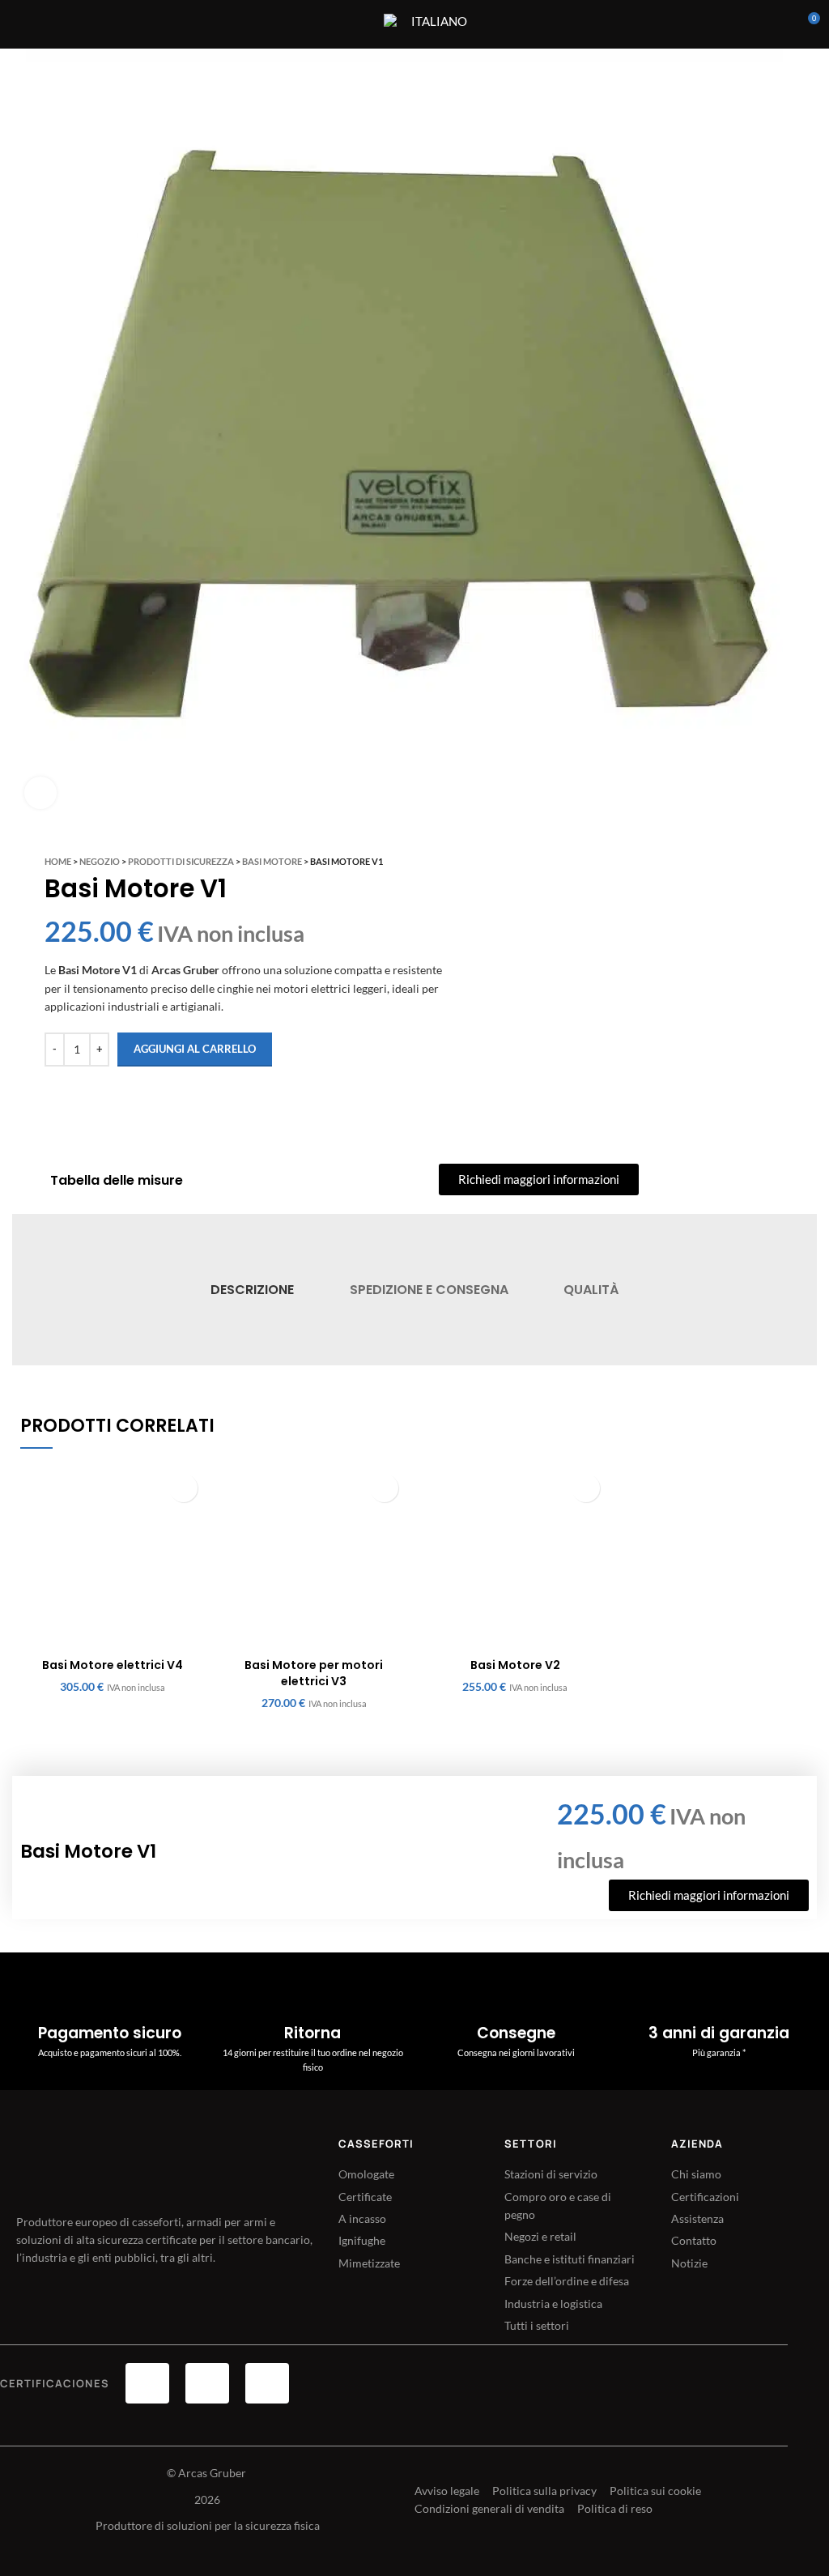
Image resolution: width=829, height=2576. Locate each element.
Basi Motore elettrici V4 (113, 1665)
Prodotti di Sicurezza (181, 861)
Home (58, 861)
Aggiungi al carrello (195, 1049)
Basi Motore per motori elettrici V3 (314, 1673)
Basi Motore (272, 861)
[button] (183, 1488)
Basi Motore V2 (515, 1665)
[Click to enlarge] (40, 793)
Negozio (100, 861)
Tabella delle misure (117, 1180)
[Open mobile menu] (361, 24)
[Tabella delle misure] (29, 1181)
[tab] (252, 1290)
